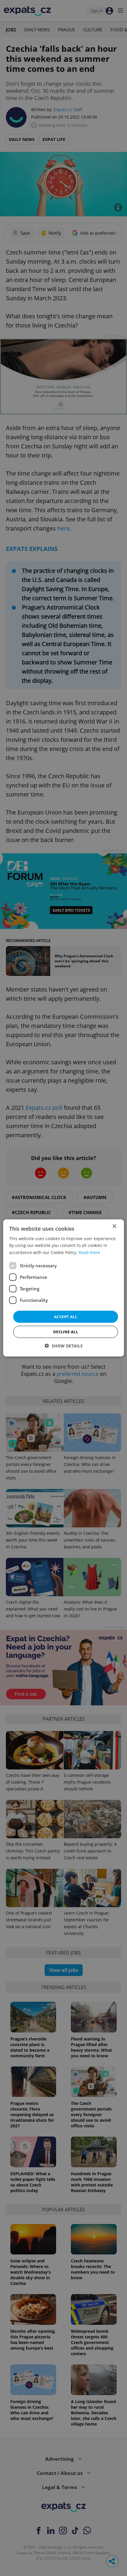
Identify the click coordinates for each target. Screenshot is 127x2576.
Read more (89, 1252)
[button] (64, 1346)
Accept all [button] (66, 1317)
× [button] (114, 1226)
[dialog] (64, 1288)
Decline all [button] (66, 1332)
